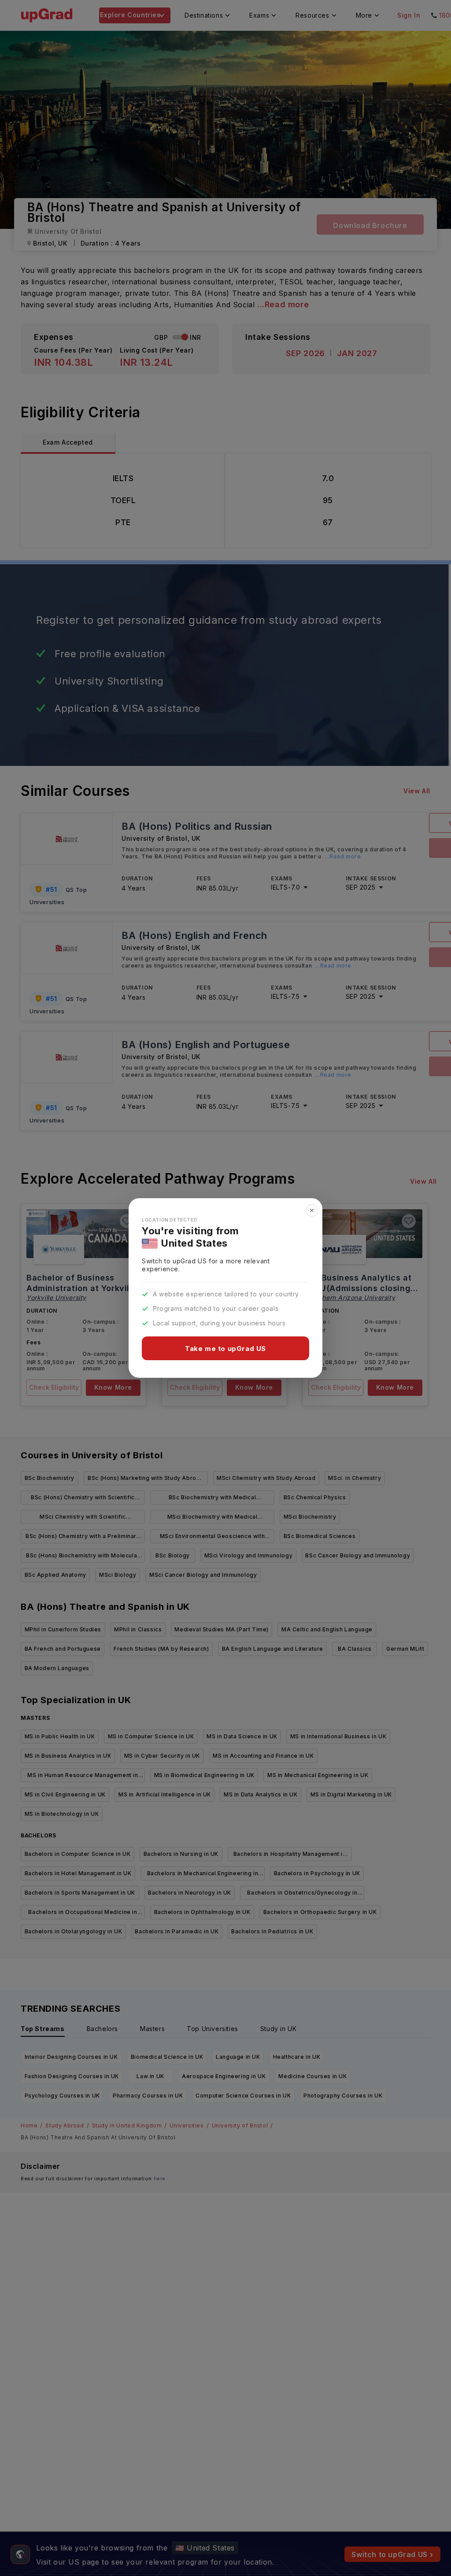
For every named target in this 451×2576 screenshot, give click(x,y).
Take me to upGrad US (225, 1349)
